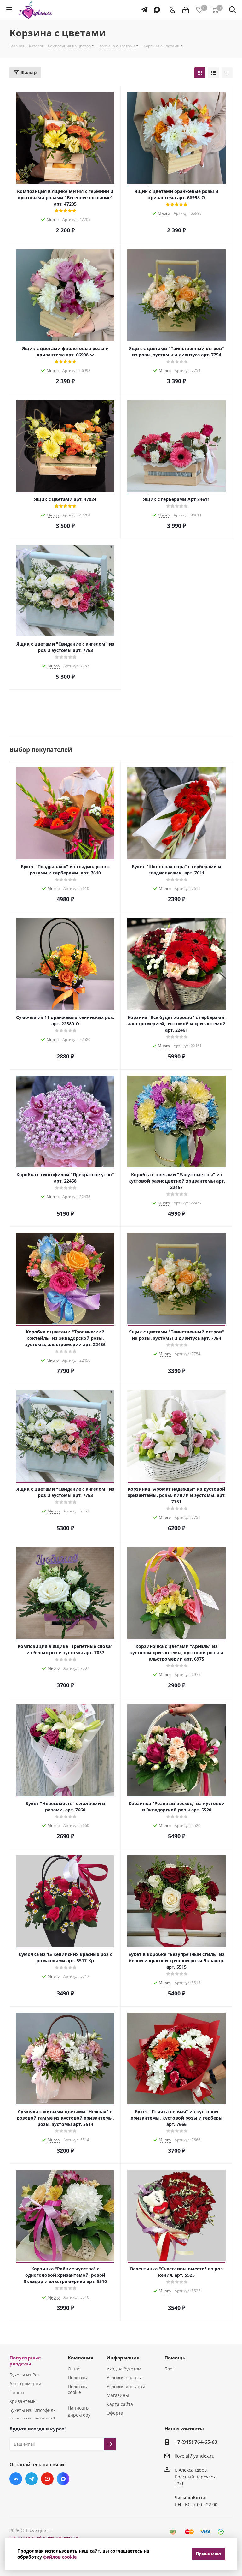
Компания (81, 2358)
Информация (123, 2358)
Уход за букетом (124, 2369)
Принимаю (208, 2554)
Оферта (115, 2413)
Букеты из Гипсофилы (33, 2410)
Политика (78, 2378)
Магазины (118, 2395)
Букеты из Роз (25, 2375)
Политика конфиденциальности (44, 2537)
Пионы (17, 2392)
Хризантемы (23, 2401)
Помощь (175, 2358)
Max (63, 2479)
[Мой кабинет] (186, 10)
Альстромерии (25, 2384)
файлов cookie (60, 2557)
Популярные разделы (25, 2361)
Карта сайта (120, 2404)
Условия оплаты (124, 2378)
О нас (74, 2369)
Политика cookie (78, 2389)
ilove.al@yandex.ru (195, 2456)
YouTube (47, 2479)
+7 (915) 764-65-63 (196, 2442)
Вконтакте (16, 2479)
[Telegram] (143, 7)
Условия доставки (126, 2386)
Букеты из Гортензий (32, 2419)
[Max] (156, 7)
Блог (169, 2369)
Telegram (32, 2479)
